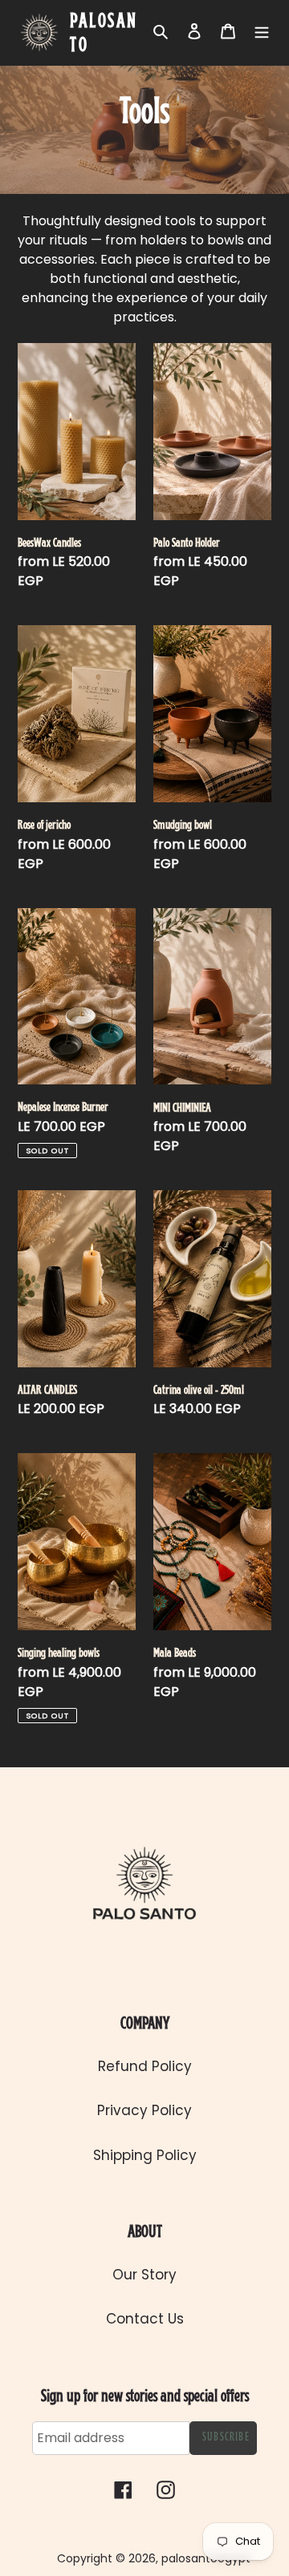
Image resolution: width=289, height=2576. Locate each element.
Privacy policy (144, 2110)
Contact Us (145, 2319)
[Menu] (262, 31)
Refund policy (145, 2066)
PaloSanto (104, 34)
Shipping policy (145, 2155)
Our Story (144, 2275)
